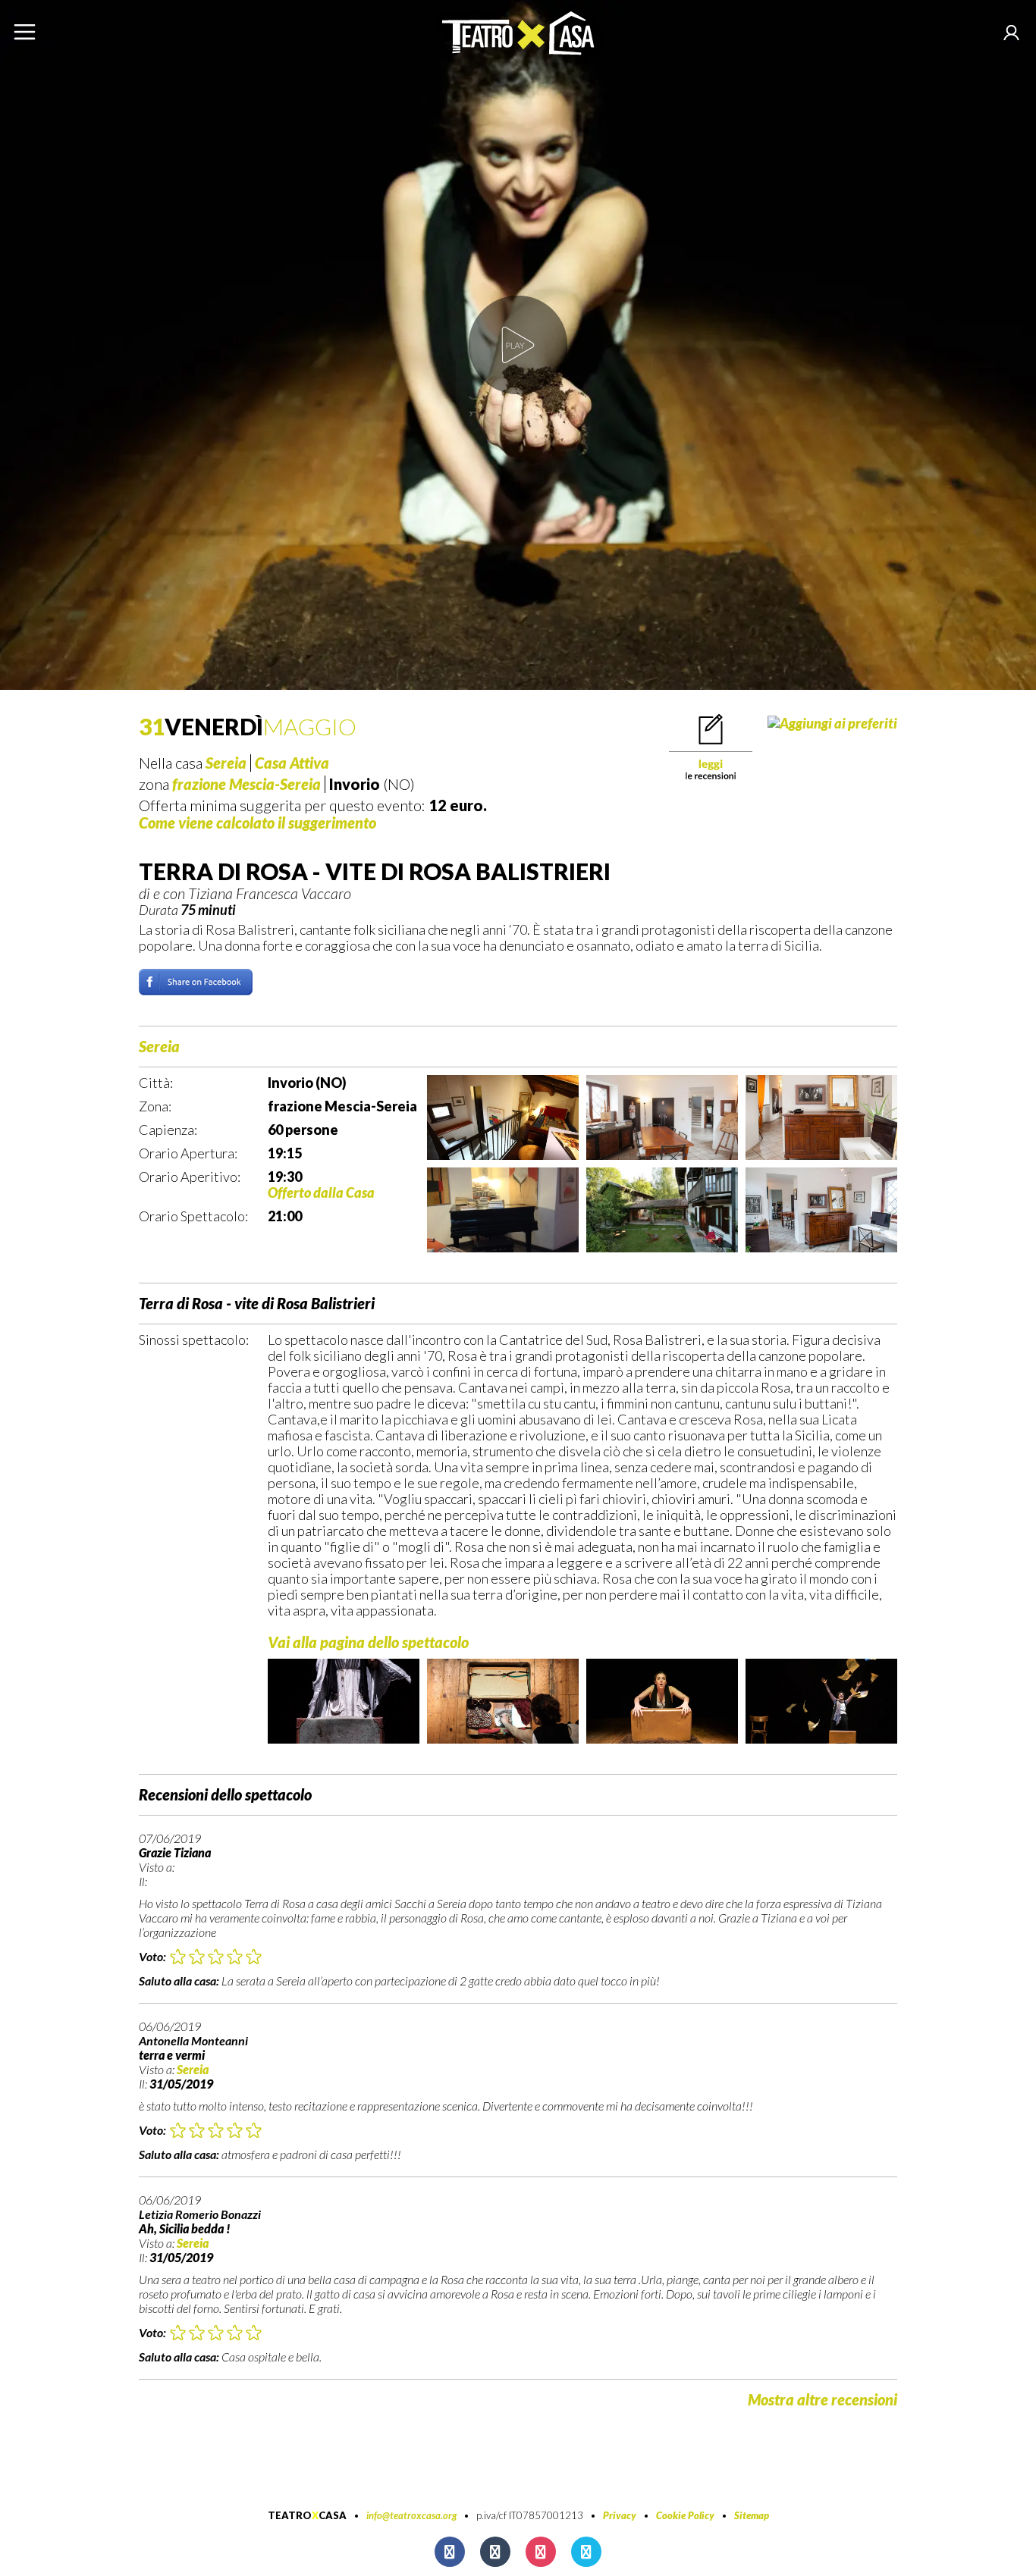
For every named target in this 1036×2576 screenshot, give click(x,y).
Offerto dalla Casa (321, 1192)
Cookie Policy (685, 2515)
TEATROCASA (307, 2515)
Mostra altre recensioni (823, 2399)
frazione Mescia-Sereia (246, 784)
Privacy (620, 2515)
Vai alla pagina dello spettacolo (368, 1642)
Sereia (226, 763)
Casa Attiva (292, 763)
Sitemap (752, 2515)
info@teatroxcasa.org (411, 2515)
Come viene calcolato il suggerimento (257, 823)
